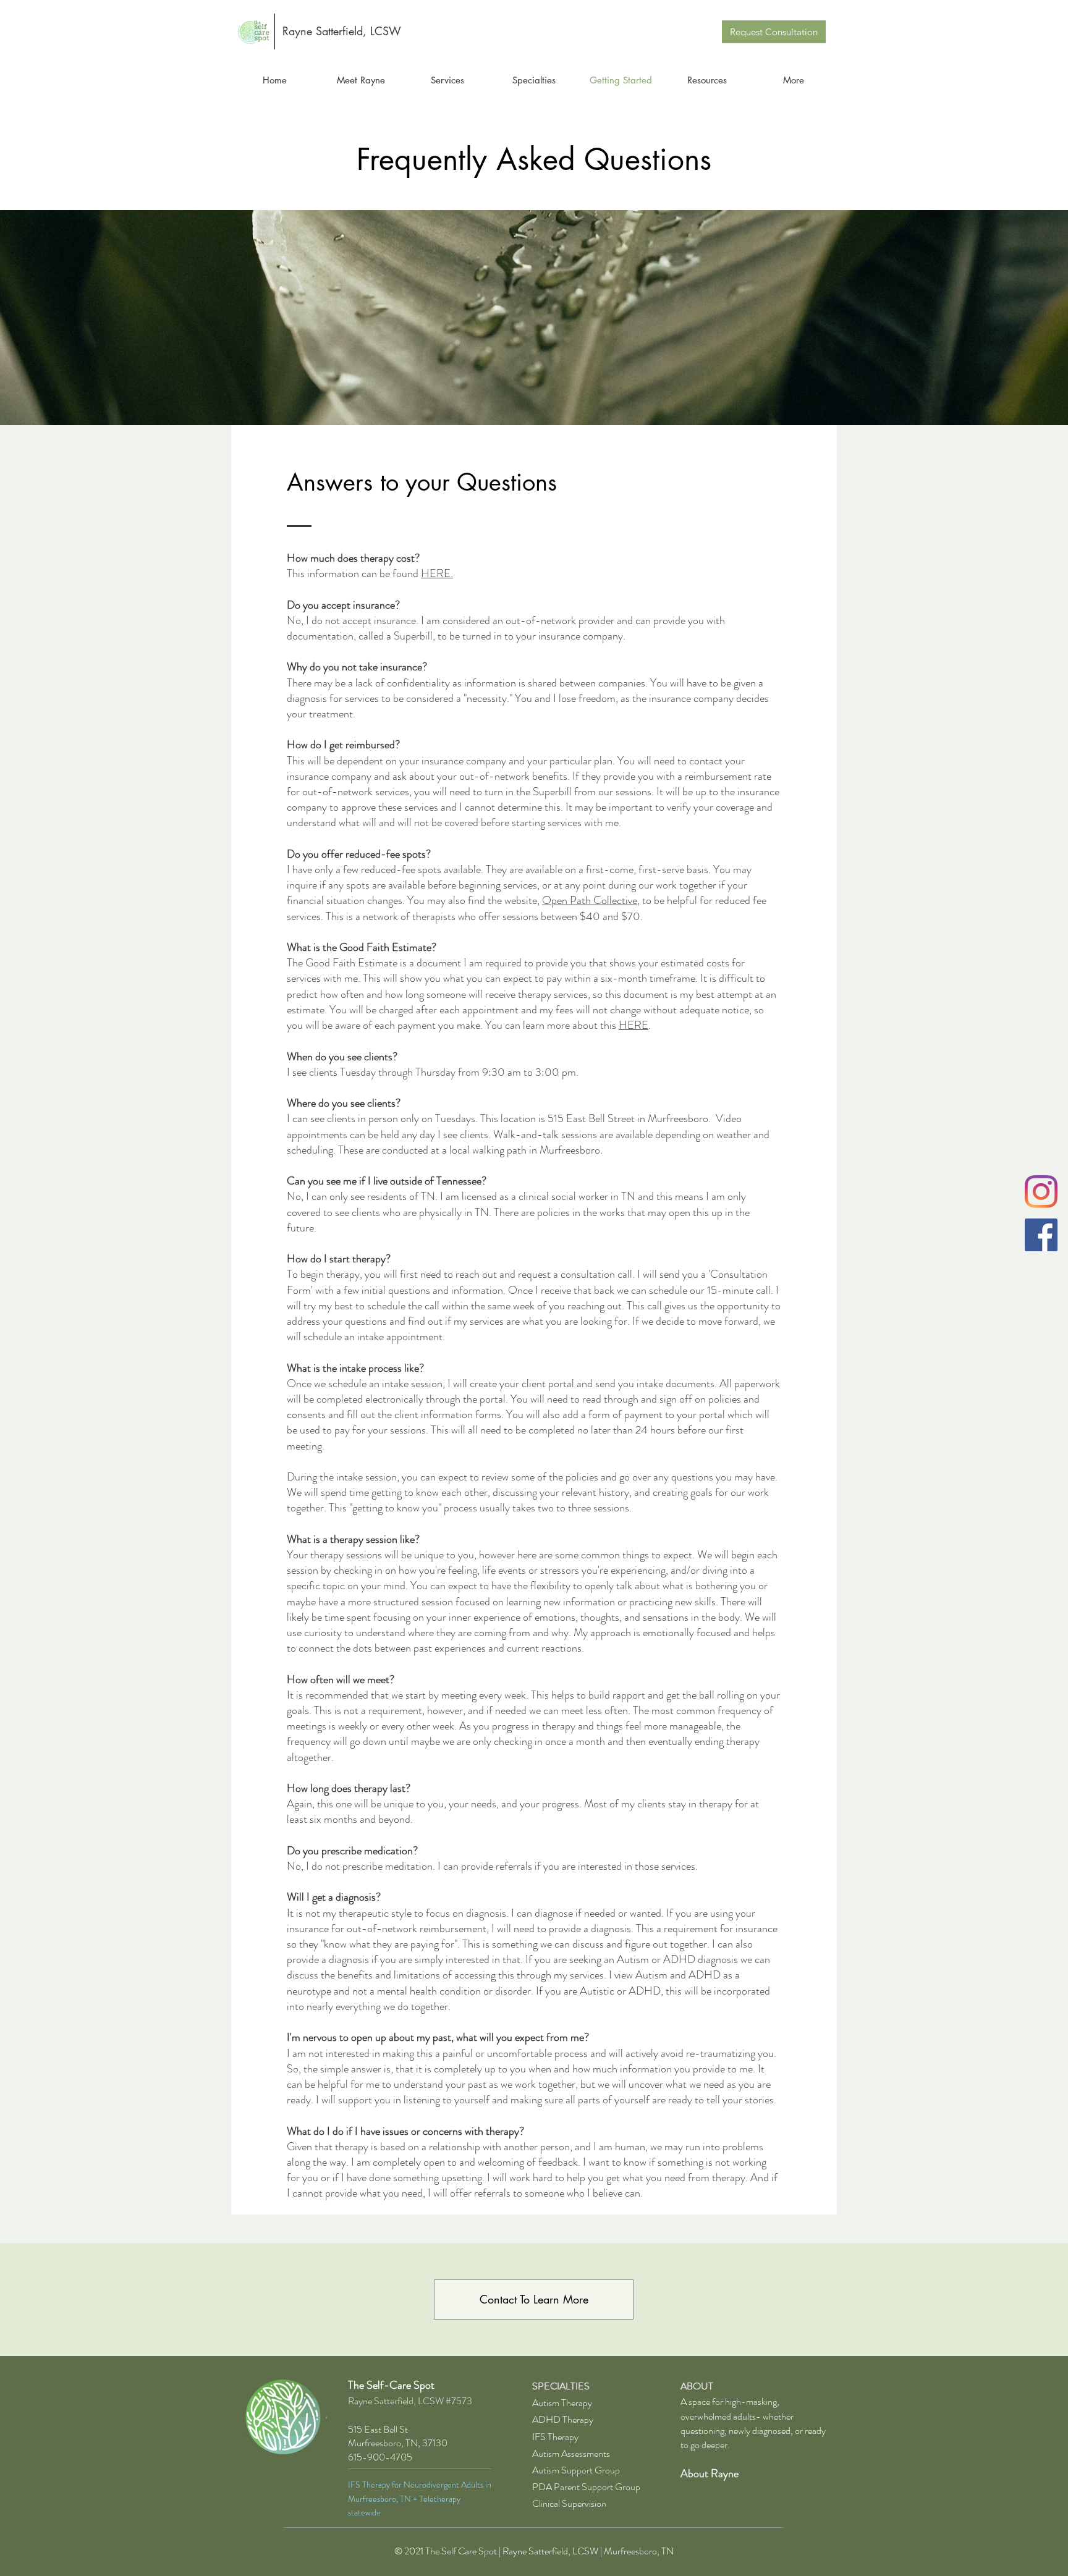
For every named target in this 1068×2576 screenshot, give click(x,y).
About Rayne (710, 2473)
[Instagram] (1041, 1192)
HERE (634, 1025)
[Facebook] (1041, 1235)
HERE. (437, 573)
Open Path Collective (590, 900)
